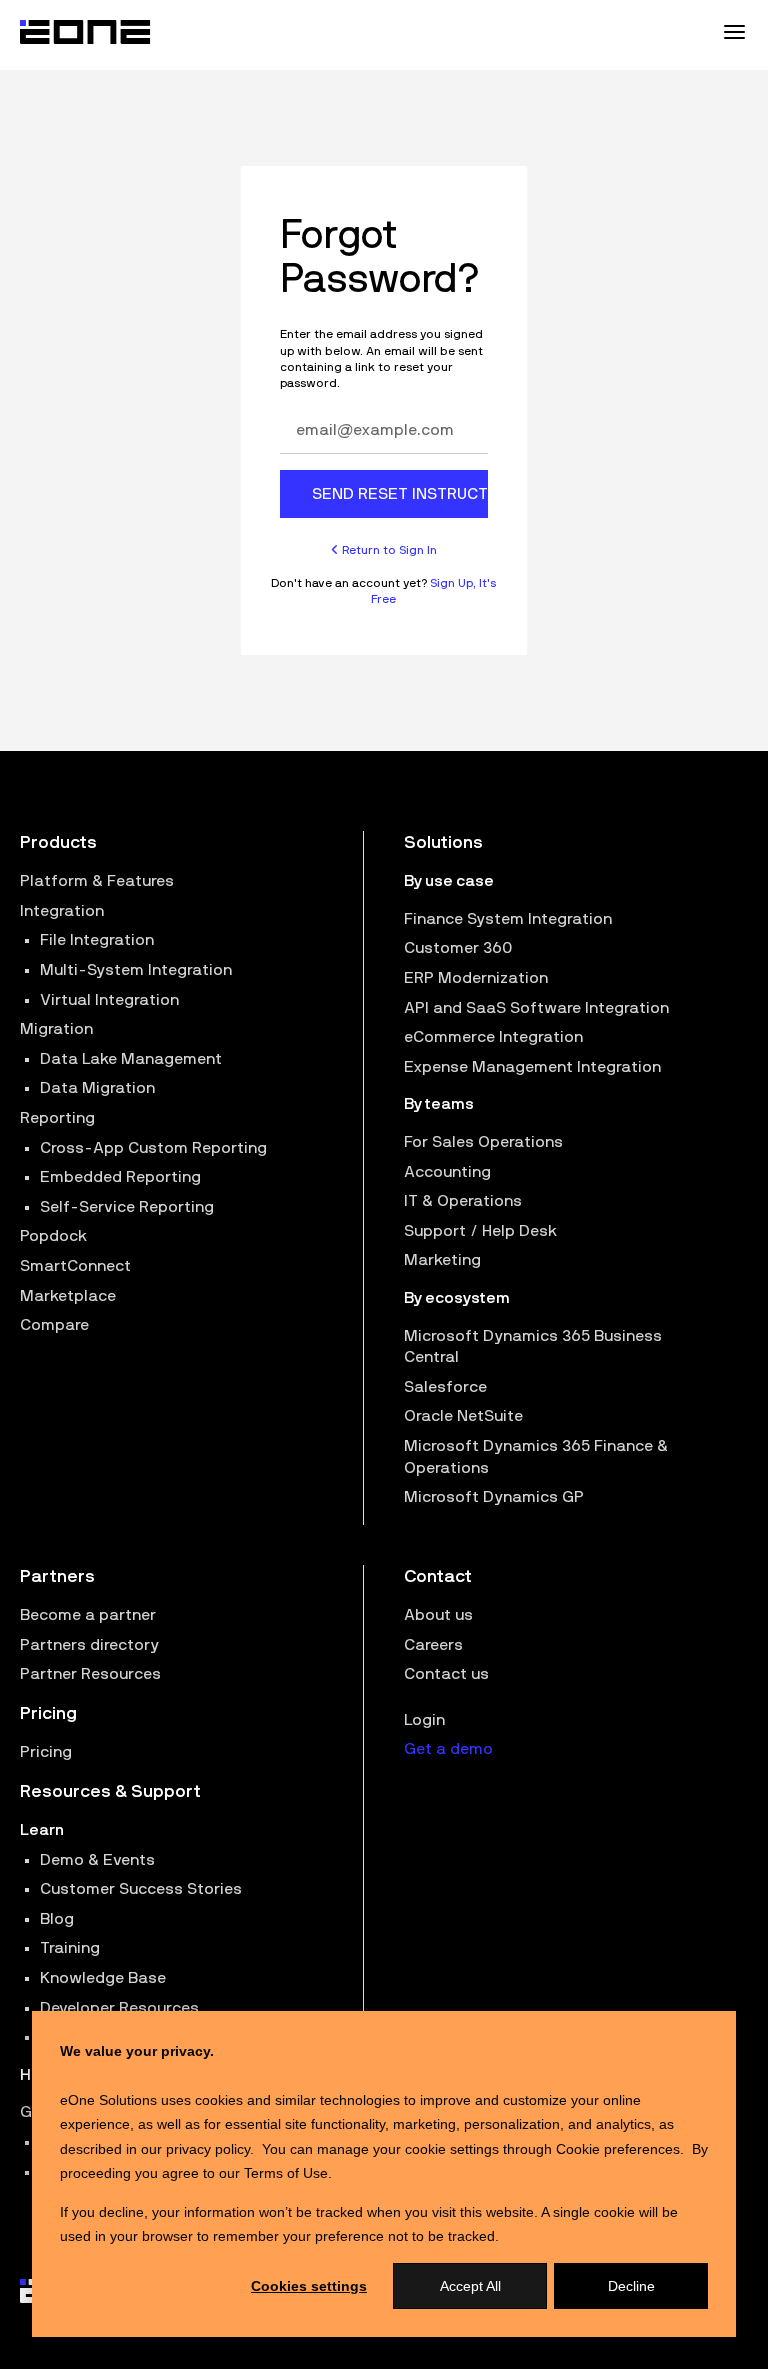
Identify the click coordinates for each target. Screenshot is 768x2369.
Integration (62, 911)
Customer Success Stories (141, 1889)
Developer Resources (119, 2008)
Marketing (442, 1260)
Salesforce (445, 1387)
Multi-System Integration (136, 970)
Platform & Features (97, 881)
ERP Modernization (476, 978)
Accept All (470, 2286)
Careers (433, 1645)
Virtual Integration (109, 1000)
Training (70, 1948)
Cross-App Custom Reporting (153, 1148)
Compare (54, 1325)
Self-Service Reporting (127, 1207)
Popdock (53, 1236)
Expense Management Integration (532, 1067)
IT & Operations (463, 1201)
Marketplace (68, 1296)
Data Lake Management (131, 1059)
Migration (56, 1029)
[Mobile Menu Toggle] (734, 32)
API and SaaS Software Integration (536, 1008)
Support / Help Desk (480, 1231)
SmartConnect (75, 1266)
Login (424, 1720)
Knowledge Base (103, 1978)
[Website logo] (86, 32)
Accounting (447, 1172)
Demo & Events (97, 1860)
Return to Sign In (388, 550)
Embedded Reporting (120, 1177)
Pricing (46, 1752)
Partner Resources (90, 1674)
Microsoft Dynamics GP (494, 1497)
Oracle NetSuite (463, 1416)
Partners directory (89, 1645)
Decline (631, 2286)
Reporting (57, 1118)
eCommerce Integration (493, 1037)
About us (438, 1615)
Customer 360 (458, 948)
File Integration (97, 940)
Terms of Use (286, 2173)
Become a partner (88, 1615)
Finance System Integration (508, 919)
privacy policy (208, 2149)
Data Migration (97, 1088)
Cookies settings (309, 2286)
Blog (57, 1919)
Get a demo (448, 1749)
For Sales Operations (483, 1142)
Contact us (446, 1674)
